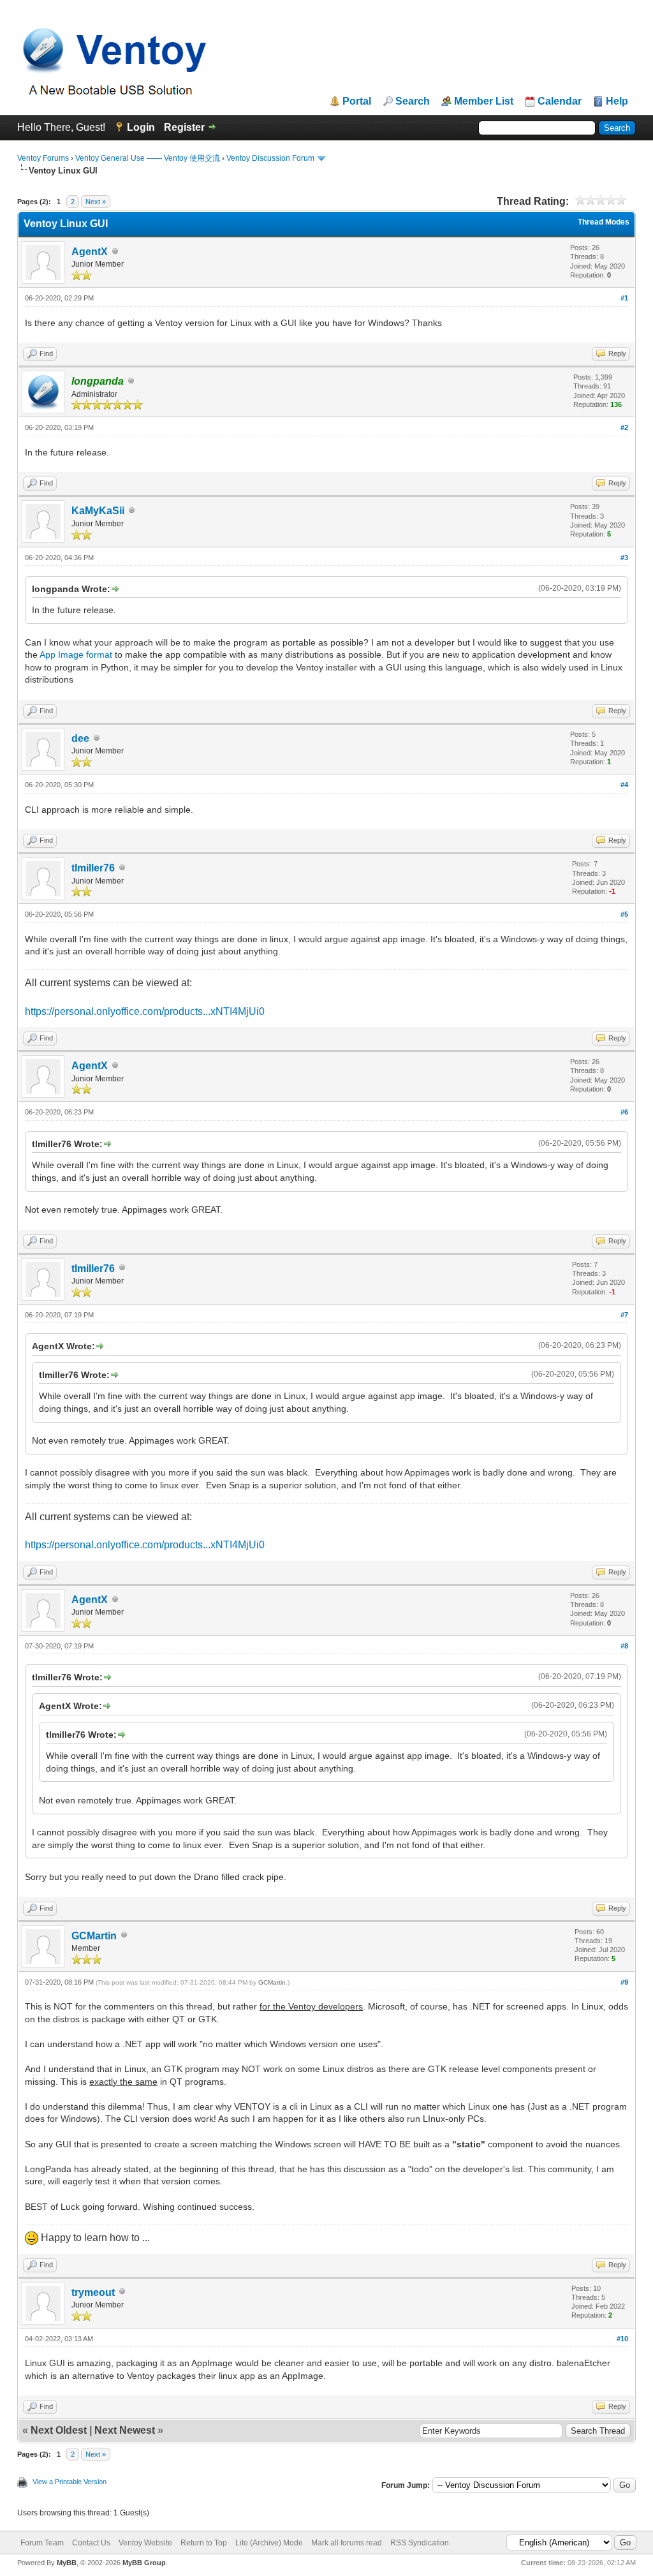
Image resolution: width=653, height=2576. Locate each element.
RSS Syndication (420, 2543)
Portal (357, 101)
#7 (624, 1315)
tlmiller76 (93, 868)
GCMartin (94, 1936)
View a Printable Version (70, 2482)
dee (80, 738)
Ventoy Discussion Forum (270, 158)
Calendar (560, 101)
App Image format (76, 655)
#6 (624, 1112)
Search (413, 101)
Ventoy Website (145, 2543)
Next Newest (125, 2430)
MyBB (67, 2563)
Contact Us (91, 2543)
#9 (624, 1982)
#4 (624, 785)
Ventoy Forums (43, 158)
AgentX (90, 252)
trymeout (93, 2292)
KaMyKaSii (98, 511)
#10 (622, 2339)
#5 (624, 914)
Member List (484, 101)
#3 (624, 558)
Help (617, 101)
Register (184, 127)
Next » (96, 202)
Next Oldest (59, 2430)
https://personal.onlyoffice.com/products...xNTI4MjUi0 (145, 1011)
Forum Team (42, 2543)
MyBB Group (144, 2563)
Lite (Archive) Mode (269, 2543)
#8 (624, 1646)
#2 (624, 427)
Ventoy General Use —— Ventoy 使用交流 (148, 158)
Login (141, 127)
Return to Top (204, 2543)
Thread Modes (604, 222)
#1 (624, 298)
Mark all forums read (347, 2543)
